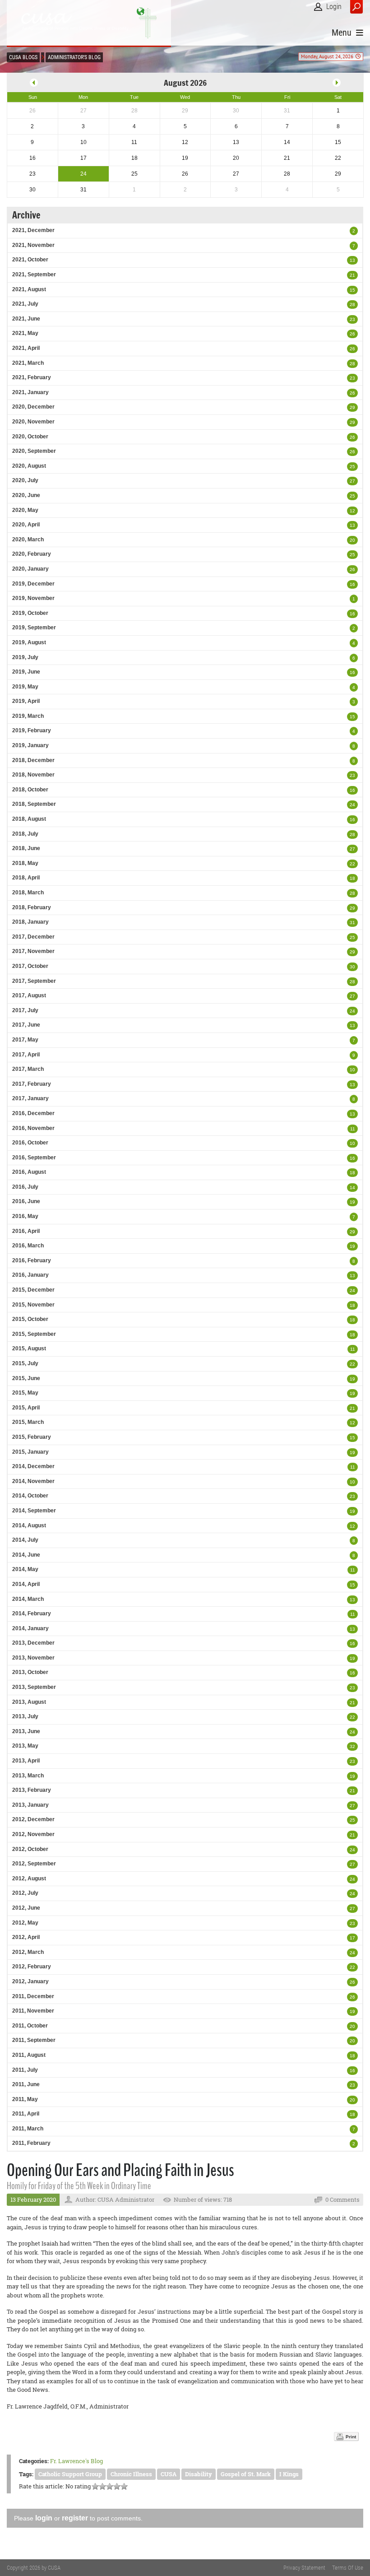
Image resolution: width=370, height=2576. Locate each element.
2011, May (25, 2099)
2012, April (26, 1937)
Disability (199, 2474)
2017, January (30, 1098)
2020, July (25, 480)
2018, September (34, 804)
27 (352, 481)
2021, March (28, 363)
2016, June (26, 1201)
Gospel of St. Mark (246, 2474)
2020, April (26, 525)
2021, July (25, 304)
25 (352, 467)
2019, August (29, 642)
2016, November (33, 1128)
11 (353, 1129)
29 (352, 407)
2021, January (30, 392)
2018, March (28, 893)
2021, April (26, 348)
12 (352, 511)
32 (352, 1746)
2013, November (33, 1658)
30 (352, 967)
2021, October (30, 260)
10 (352, 1070)
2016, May (25, 1216)
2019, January (30, 745)
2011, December (33, 1996)
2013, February (32, 1790)
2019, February (32, 730)
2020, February (32, 554)
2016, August (29, 1172)
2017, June (26, 1025)
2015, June (26, 1378)
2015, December (33, 1290)
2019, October (30, 613)
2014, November (33, 1481)
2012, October (30, 1849)
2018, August (29, 819)
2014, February (32, 1613)
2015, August (29, 1348)
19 (352, 1202)
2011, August (29, 2055)
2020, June (26, 495)
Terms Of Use (348, 2568)
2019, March (28, 716)
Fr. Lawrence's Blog (76, 2461)
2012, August (29, 1879)
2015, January (30, 1452)
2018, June (26, 848)
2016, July (25, 1187)
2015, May (25, 1393)
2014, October (30, 1496)
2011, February (31, 2143)
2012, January (30, 1981)
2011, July (25, 2070)
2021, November (33, 245)
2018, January (30, 922)
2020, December (33, 407)
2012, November (33, 1834)
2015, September (34, 1334)
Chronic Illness (131, 2474)
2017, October (30, 966)
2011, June (26, 2084)
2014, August (29, 1525)
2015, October (30, 1319)
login (44, 2518)
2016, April (26, 1231)
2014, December (33, 1466)
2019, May (25, 687)
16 (352, 584)
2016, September (34, 1158)
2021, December (33, 230)
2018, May (25, 863)
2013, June (26, 1731)
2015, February (32, 1437)
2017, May (25, 1040)
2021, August (29, 289)
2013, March (28, 1776)
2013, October (30, 1672)
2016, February (32, 1260)
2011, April (26, 2114)
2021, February (32, 377)
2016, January (30, 1275)
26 (352, 334)
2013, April (26, 1761)
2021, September (34, 274)
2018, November (33, 775)
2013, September (34, 1687)
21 (352, 275)
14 (352, 1188)
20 (352, 540)
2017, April (26, 1055)
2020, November (33, 422)
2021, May (25, 333)
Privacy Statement (304, 2568)
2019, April (26, 701)
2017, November (33, 951)
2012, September (34, 1864)
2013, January (30, 1805)
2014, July (25, 1540)
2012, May (25, 1923)
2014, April (26, 1584)
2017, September (34, 981)
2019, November (33, 598)
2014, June (26, 1555)
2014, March (28, 1599)
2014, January (30, 1628)
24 (352, 805)
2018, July (25, 834)
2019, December (33, 584)
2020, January (30, 569)
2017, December (33, 937)
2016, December (33, 1113)
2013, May (25, 1746)
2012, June (26, 1908)
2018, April (26, 878)
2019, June (26, 672)
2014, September (34, 1511)
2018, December (33, 760)
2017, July (25, 1010)
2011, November (33, 2011)
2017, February (32, 1084)
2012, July (25, 1893)
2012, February (32, 1967)
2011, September (34, 2040)
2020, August (29, 466)
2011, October (30, 2026)
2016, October (30, 1143)
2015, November (33, 1305)
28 (352, 305)
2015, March (28, 1422)
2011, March (28, 2129)
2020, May (25, 510)
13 (352, 260)
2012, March (28, 1952)
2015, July (25, 1363)
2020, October (30, 437)
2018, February (32, 907)
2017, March (28, 1069)
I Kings (289, 2474)
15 (352, 290)
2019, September (34, 628)
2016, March (28, 1246)
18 (352, 878)
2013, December (33, 1643)
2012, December (33, 1819)
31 (352, 923)
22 (352, 864)
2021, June (26, 319)
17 (352, 1938)
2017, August (29, 995)
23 (352, 319)
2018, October (30, 790)
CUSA (169, 2474)
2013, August (29, 1702)
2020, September (34, 451)
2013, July (25, 1716)
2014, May (25, 1569)
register (75, 2518)
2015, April (26, 1408)
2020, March (28, 539)
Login (334, 7)
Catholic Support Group (70, 2474)
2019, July (25, 657)
